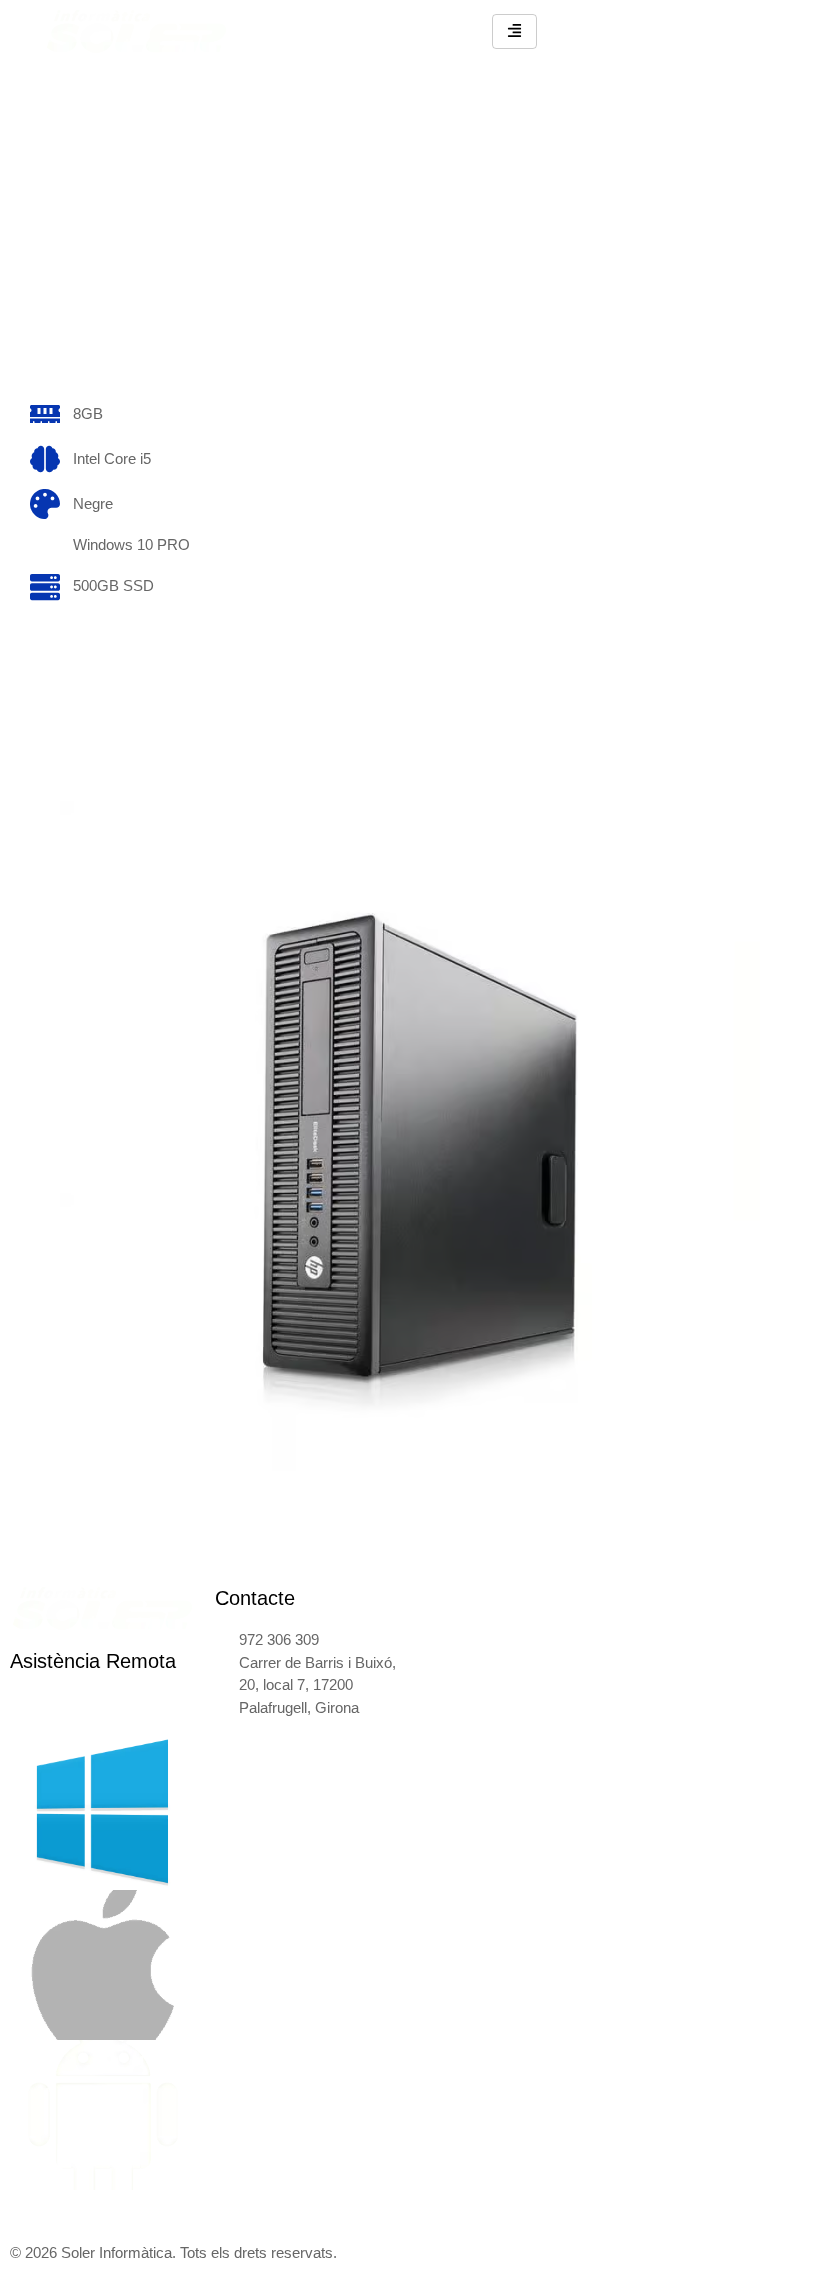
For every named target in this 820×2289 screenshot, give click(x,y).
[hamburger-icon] (514, 31)
